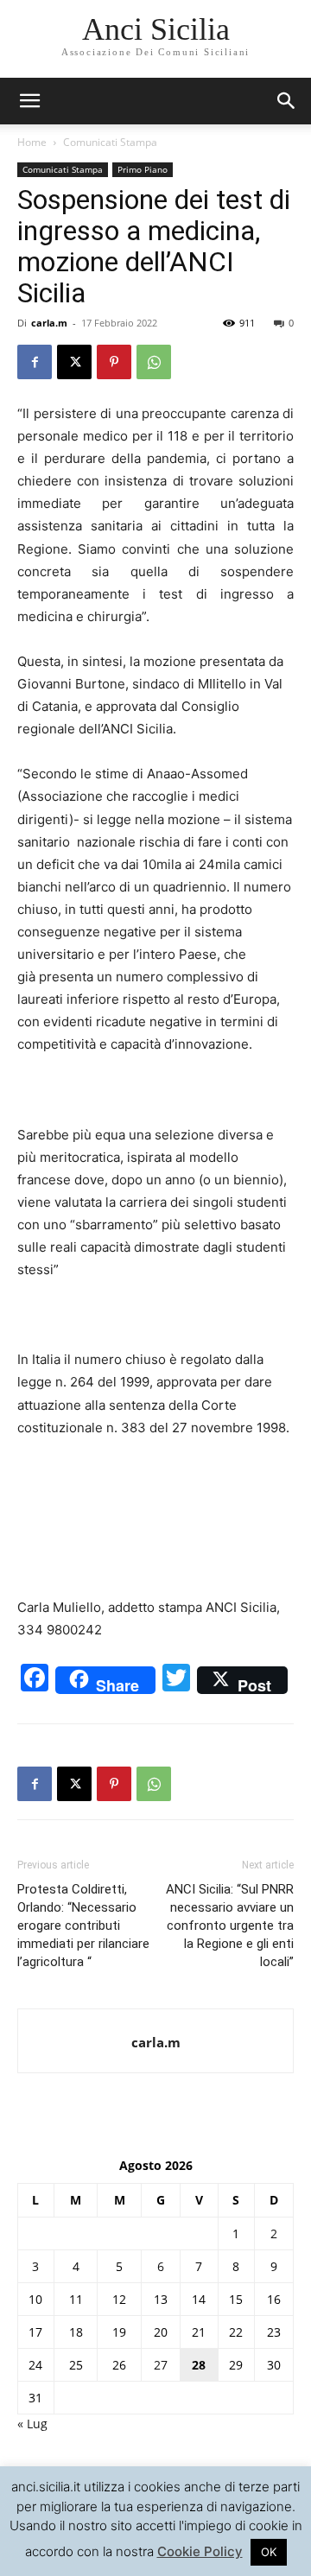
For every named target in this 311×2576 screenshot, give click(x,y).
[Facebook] (35, 362)
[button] (287, 101)
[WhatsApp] (154, 362)
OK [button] (269, 2552)
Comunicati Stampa (110, 142)
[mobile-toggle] (29, 101)
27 (161, 2365)
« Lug (32, 2424)
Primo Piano (143, 169)
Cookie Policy (200, 2551)
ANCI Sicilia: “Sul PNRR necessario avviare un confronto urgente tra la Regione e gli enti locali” (230, 1926)
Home (32, 142)
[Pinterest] (114, 362)
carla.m (49, 323)
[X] (74, 362)
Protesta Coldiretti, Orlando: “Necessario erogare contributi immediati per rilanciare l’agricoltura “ (83, 1926)
